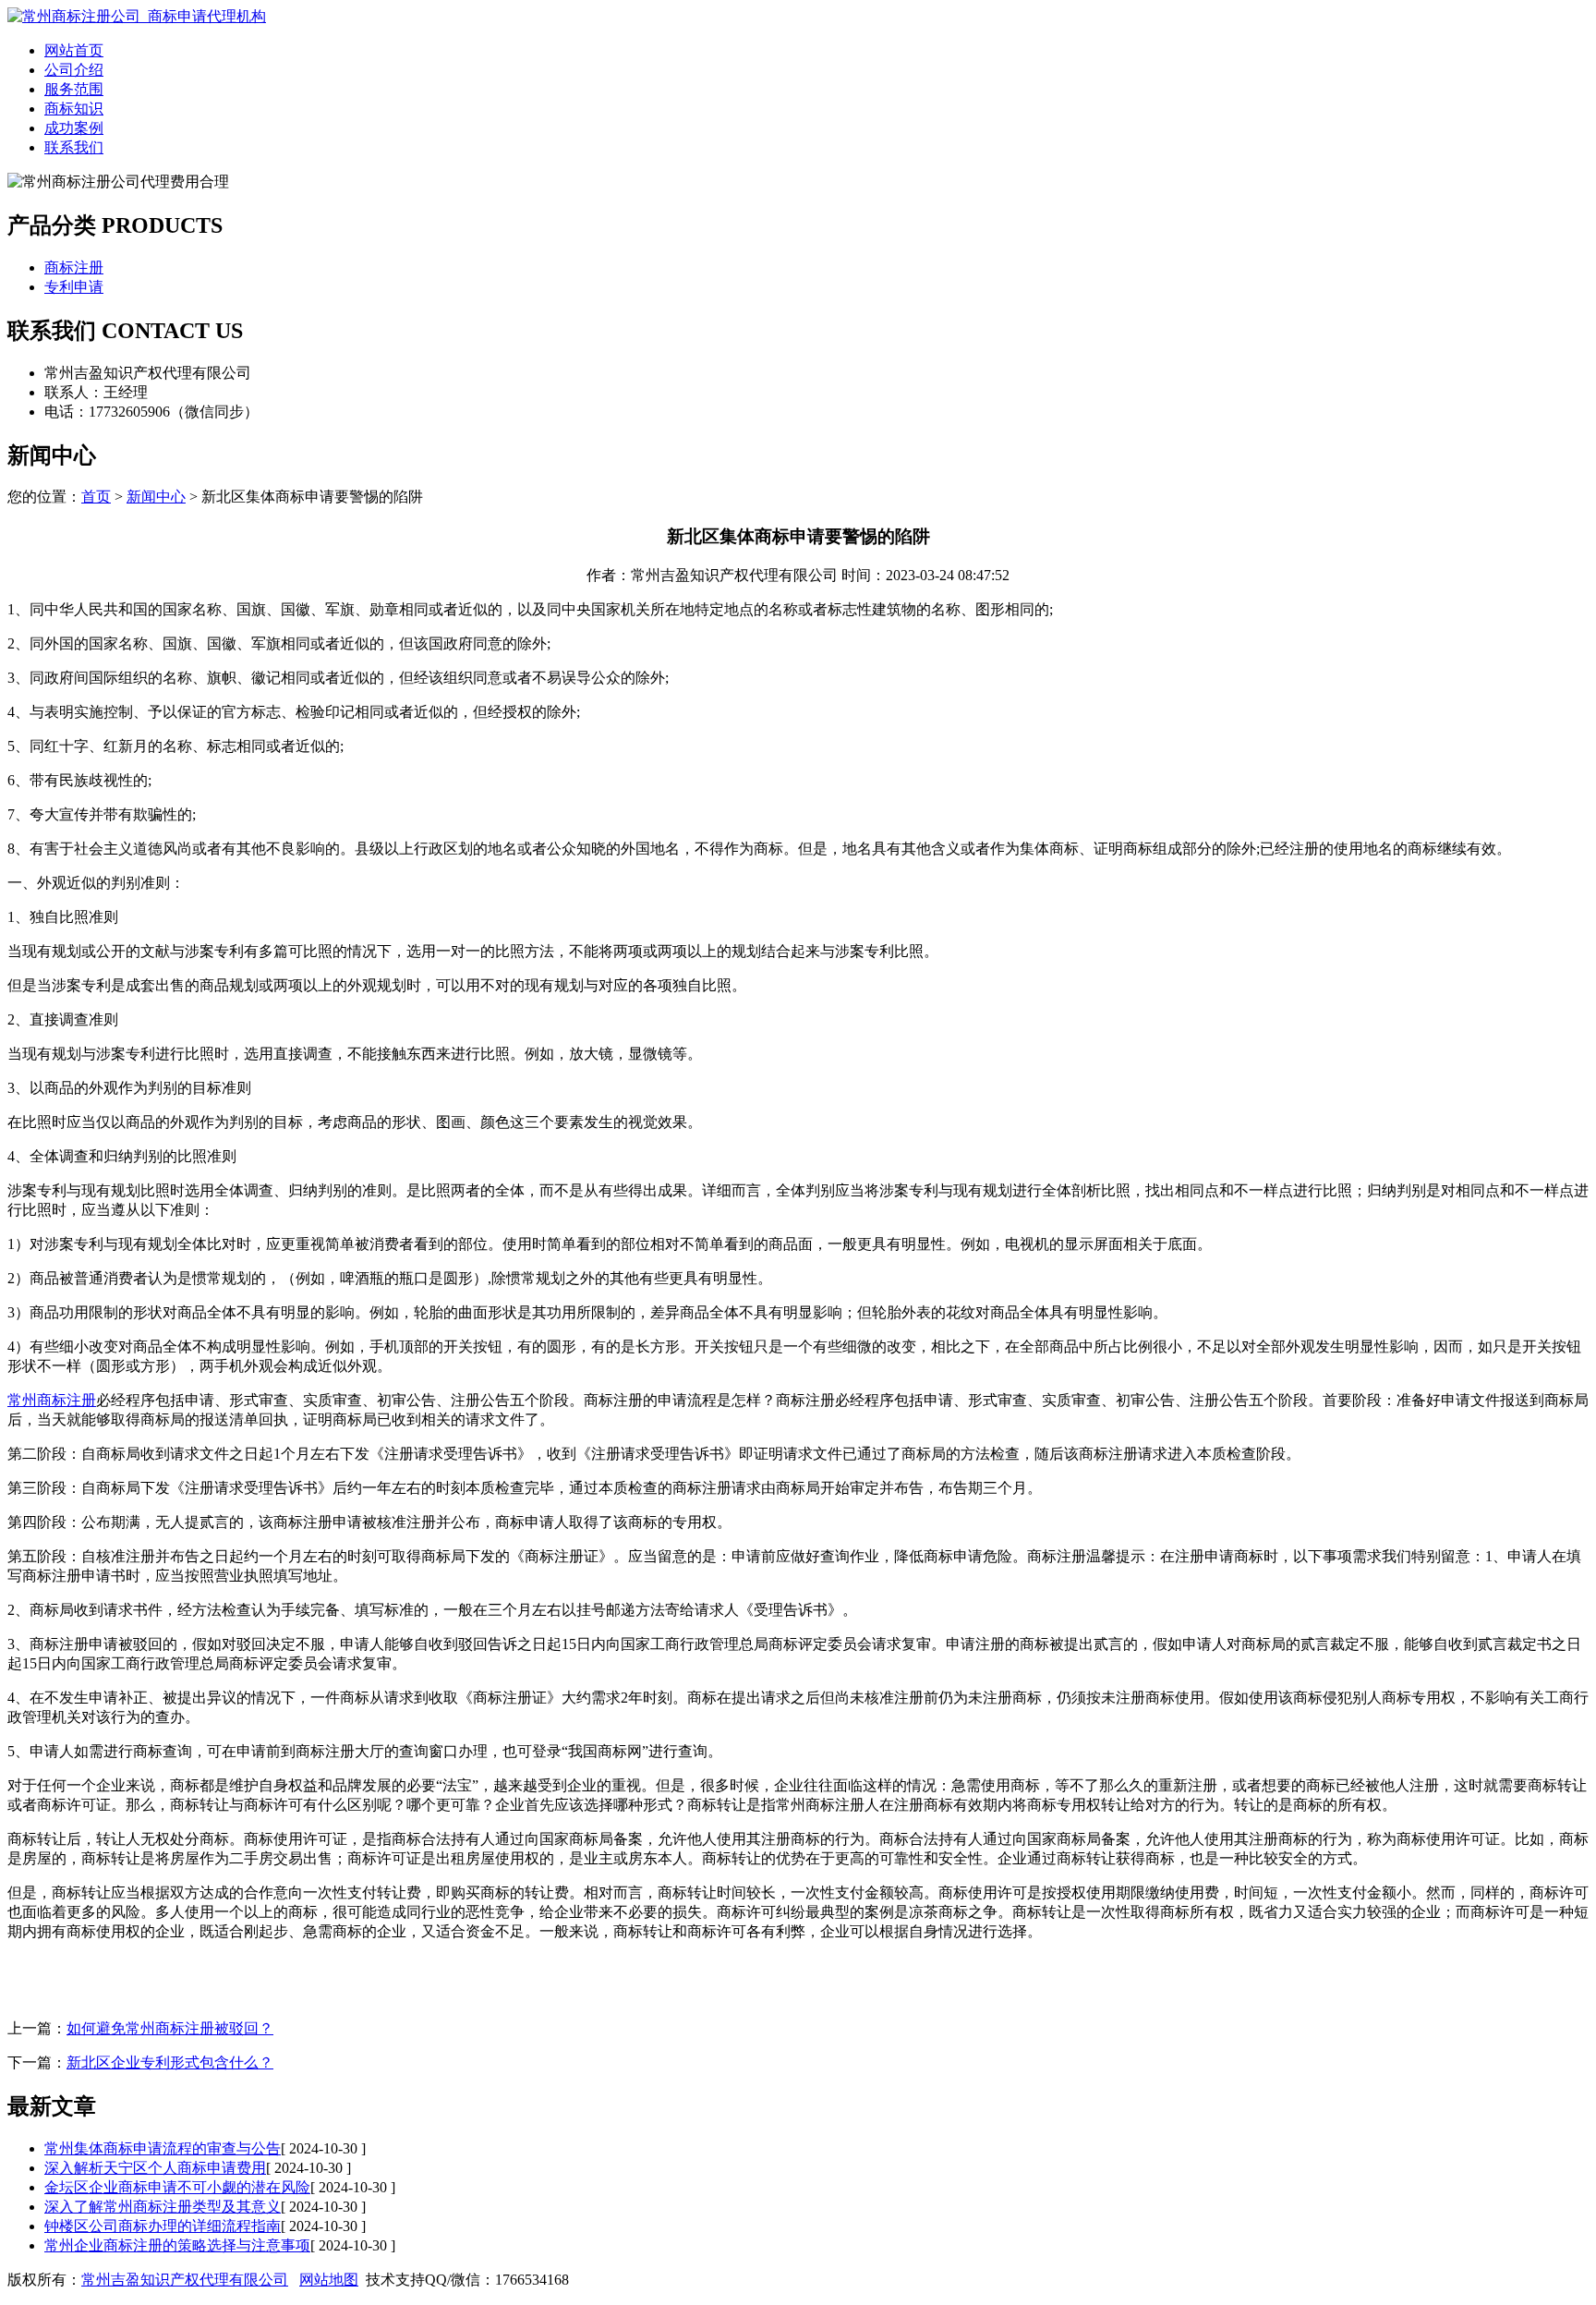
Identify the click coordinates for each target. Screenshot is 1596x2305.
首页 (96, 497)
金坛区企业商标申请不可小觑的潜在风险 (177, 2187)
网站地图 (329, 2280)
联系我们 (74, 147)
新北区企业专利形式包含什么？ (170, 2062)
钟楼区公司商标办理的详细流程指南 (163, 2226)
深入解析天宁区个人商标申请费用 (155, 2168)
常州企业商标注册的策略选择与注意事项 (177, 2245)
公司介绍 (74, 70)
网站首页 (74, 50)
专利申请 (74, 287)
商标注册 (74, 267)
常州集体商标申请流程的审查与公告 (163, 2148)
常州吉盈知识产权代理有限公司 (185, 2280)
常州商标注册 (52, 1400)
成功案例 (74, 128)
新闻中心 (156, 497)
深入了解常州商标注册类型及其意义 (163, 2207)
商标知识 (74, 109)
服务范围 (74, 89)
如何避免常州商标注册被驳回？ (170, 2028)
